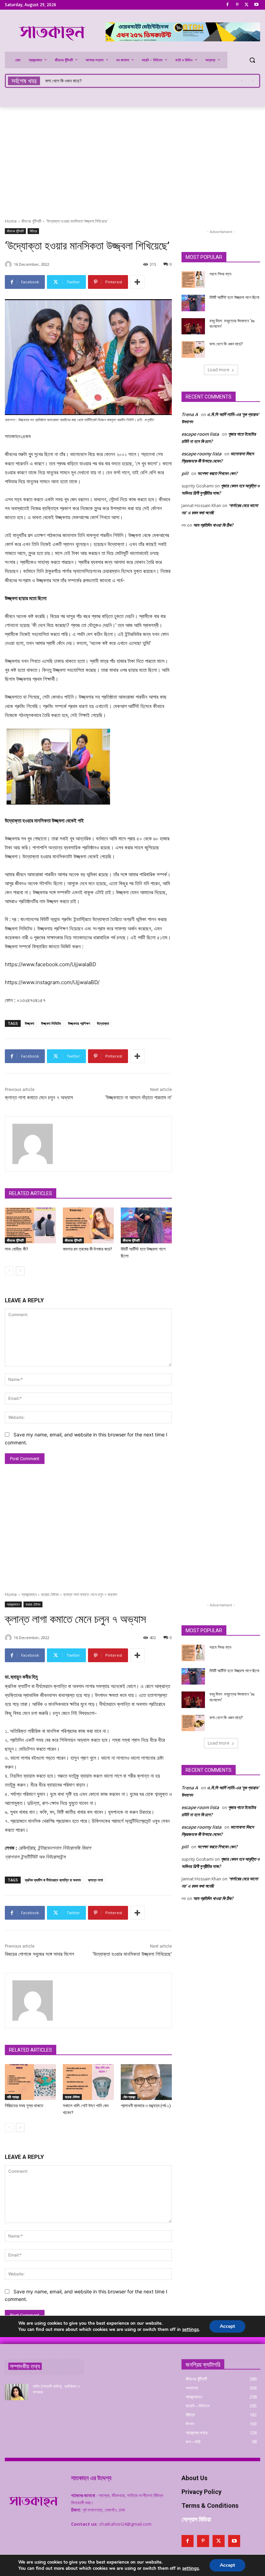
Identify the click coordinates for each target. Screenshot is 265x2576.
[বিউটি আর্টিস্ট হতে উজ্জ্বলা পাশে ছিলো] (146, 1225)
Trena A (190, 414)
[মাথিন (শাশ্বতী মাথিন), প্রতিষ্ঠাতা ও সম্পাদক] (17, 2392)
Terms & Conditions (210, 2506)
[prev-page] (9, 1271)
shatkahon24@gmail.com (125, 2524)
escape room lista (200, 434)
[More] (137, 282)
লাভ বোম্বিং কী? (17, 1249)
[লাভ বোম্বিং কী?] (30, 1225)
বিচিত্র (33, 231)
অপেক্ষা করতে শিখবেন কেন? (217, 473)
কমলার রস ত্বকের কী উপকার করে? (87, 1249)
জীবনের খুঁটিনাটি (31, 221)
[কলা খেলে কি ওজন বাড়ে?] (193, 350)
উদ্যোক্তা (103, 1023)
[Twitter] (247, 5)
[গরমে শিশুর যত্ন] (193, 280)
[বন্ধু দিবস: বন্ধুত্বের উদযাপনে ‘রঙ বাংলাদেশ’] (193, 326)
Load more (219, 370)
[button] (252, 60)
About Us (194, 2478)
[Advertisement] (132, 159)
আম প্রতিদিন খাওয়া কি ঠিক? (213, 525)
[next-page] (20, 1271)
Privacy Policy (202, 2492)
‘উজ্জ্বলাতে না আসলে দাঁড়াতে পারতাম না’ (139, 1098)
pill (185, 473)
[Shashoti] (9, 264)
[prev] (242, 81)
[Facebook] (228, 5)
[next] (253, 81)
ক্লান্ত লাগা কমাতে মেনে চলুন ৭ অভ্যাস (39, 1098)
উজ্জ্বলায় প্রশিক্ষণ (79, 1023)
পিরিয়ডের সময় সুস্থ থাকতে (64, 81)
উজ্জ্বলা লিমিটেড (51, 1023)
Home (11, 221)
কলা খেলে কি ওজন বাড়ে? (226, 344)
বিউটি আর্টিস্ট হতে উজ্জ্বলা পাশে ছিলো (234, 297)
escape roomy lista (202, 454)
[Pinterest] (237, 5)
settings (190, 2568)
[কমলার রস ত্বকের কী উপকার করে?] (88, 1225)
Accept (227, 2565)
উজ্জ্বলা (30, 1023)
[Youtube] (256, 5)
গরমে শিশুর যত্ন (220, 274)
